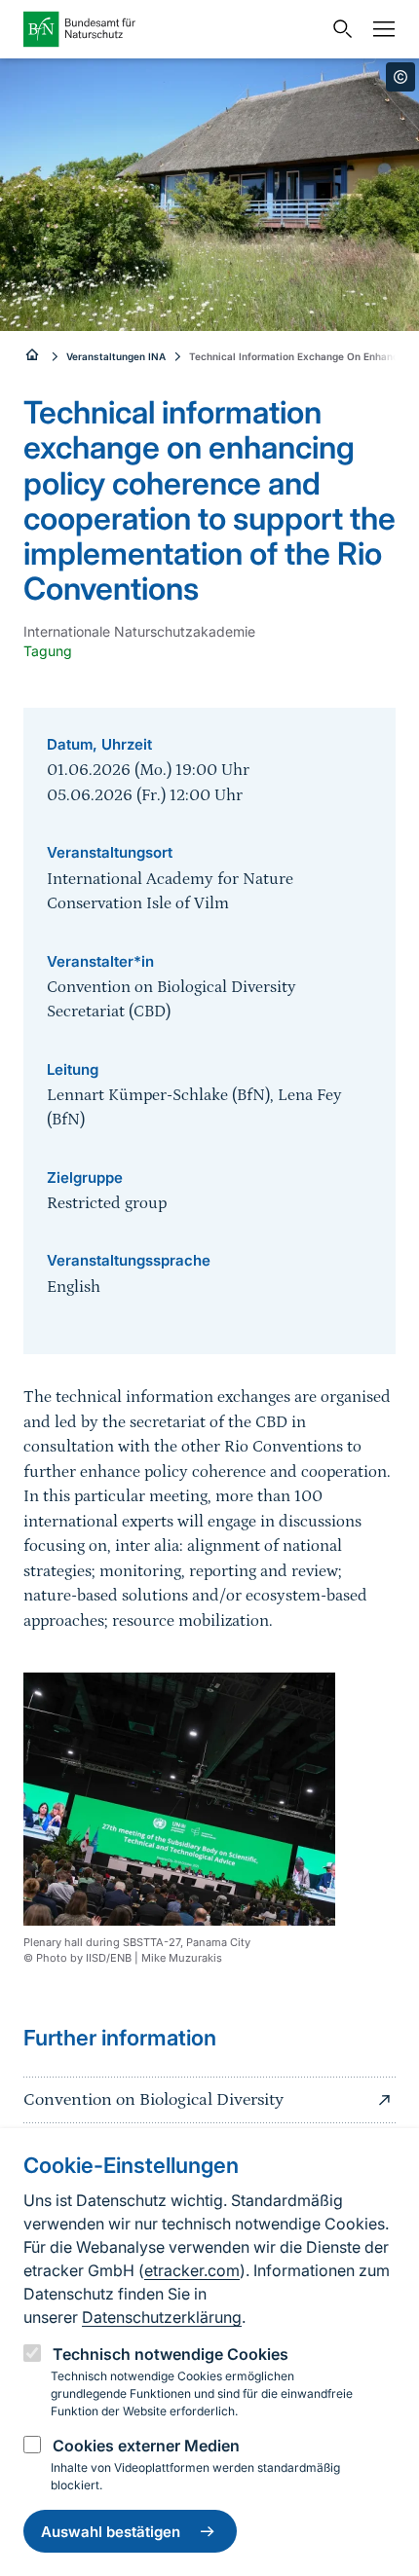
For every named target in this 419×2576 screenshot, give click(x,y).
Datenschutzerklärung (162, 2317)
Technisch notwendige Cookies (171, 2354)
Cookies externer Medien (146, 2446)
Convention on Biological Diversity (153, 2100)
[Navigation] (379, 29)
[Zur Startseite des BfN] (172, 29)
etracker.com (192, 2270)
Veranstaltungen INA (116, 356)
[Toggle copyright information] (400, 77)
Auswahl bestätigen (111, 2532)
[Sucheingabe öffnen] (338, 29)
